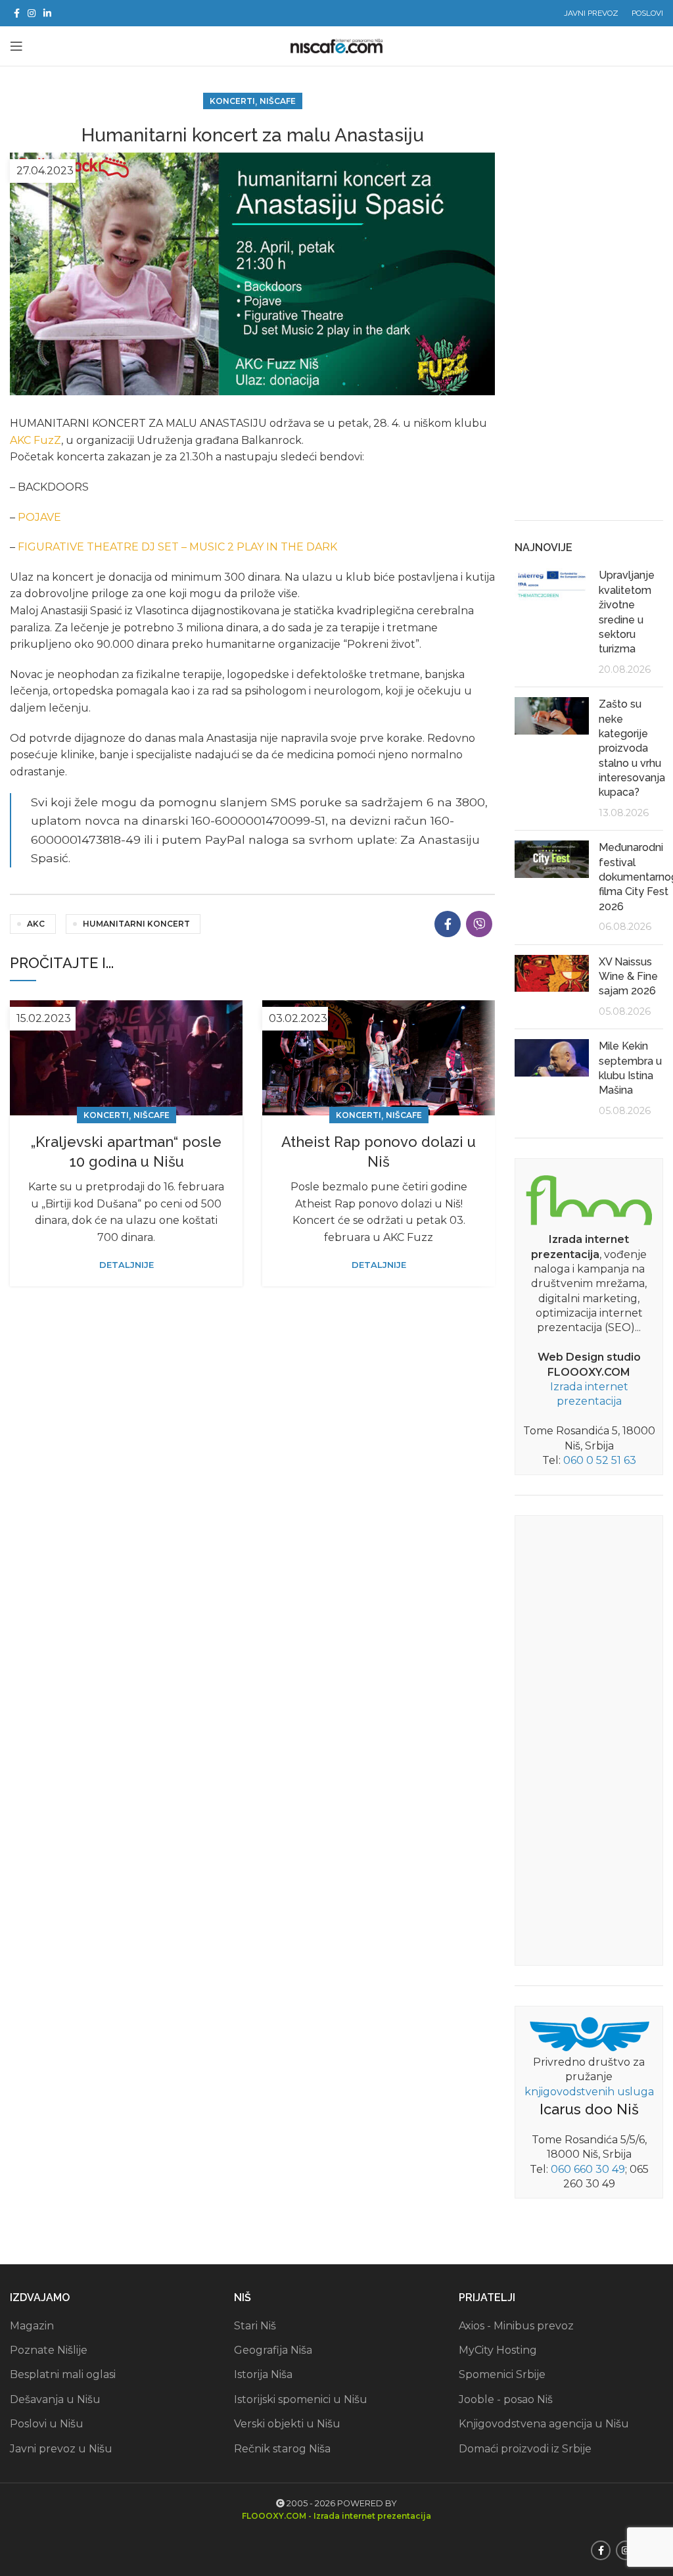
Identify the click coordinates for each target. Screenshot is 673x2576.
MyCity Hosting (498, 2350)
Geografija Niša (273, 2350)
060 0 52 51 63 (600, 1460)
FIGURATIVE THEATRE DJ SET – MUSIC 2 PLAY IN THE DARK (177, 547)
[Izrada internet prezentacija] (589, 1198)
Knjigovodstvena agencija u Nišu (544, 2424)
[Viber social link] (479, 924)
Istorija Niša (263, 2374)
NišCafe (278, 101)
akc (36, 924)
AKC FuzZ (35, 440)
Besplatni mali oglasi (63, 2374)
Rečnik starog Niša (282, 2449)
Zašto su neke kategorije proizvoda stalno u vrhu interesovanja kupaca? (632, 748)
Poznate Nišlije (49, 2350)
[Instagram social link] (32, 13)
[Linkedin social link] (47, 13)
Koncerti (232, 101)
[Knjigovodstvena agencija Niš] (589, 2033)
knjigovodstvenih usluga (589, 2092)
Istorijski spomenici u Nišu (301, 2399)
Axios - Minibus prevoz (516, 2326)
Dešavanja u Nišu (55, 2399)
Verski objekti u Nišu (287, 2424)
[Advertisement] (589, 303)
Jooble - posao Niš (506, 2399)
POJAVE (39, 517)
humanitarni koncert (136, 924)
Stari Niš (255, 2326)
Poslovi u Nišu (47, 2424)
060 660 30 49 (588, 2169)
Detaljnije (127, 1265)
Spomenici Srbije (502, 2374)
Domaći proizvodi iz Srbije (525, 2449)
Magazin (32, 2326)
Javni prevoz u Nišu (61, 2449)
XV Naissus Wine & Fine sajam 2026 (628, 977)
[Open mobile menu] (16, 46)
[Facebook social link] (17, 13)
